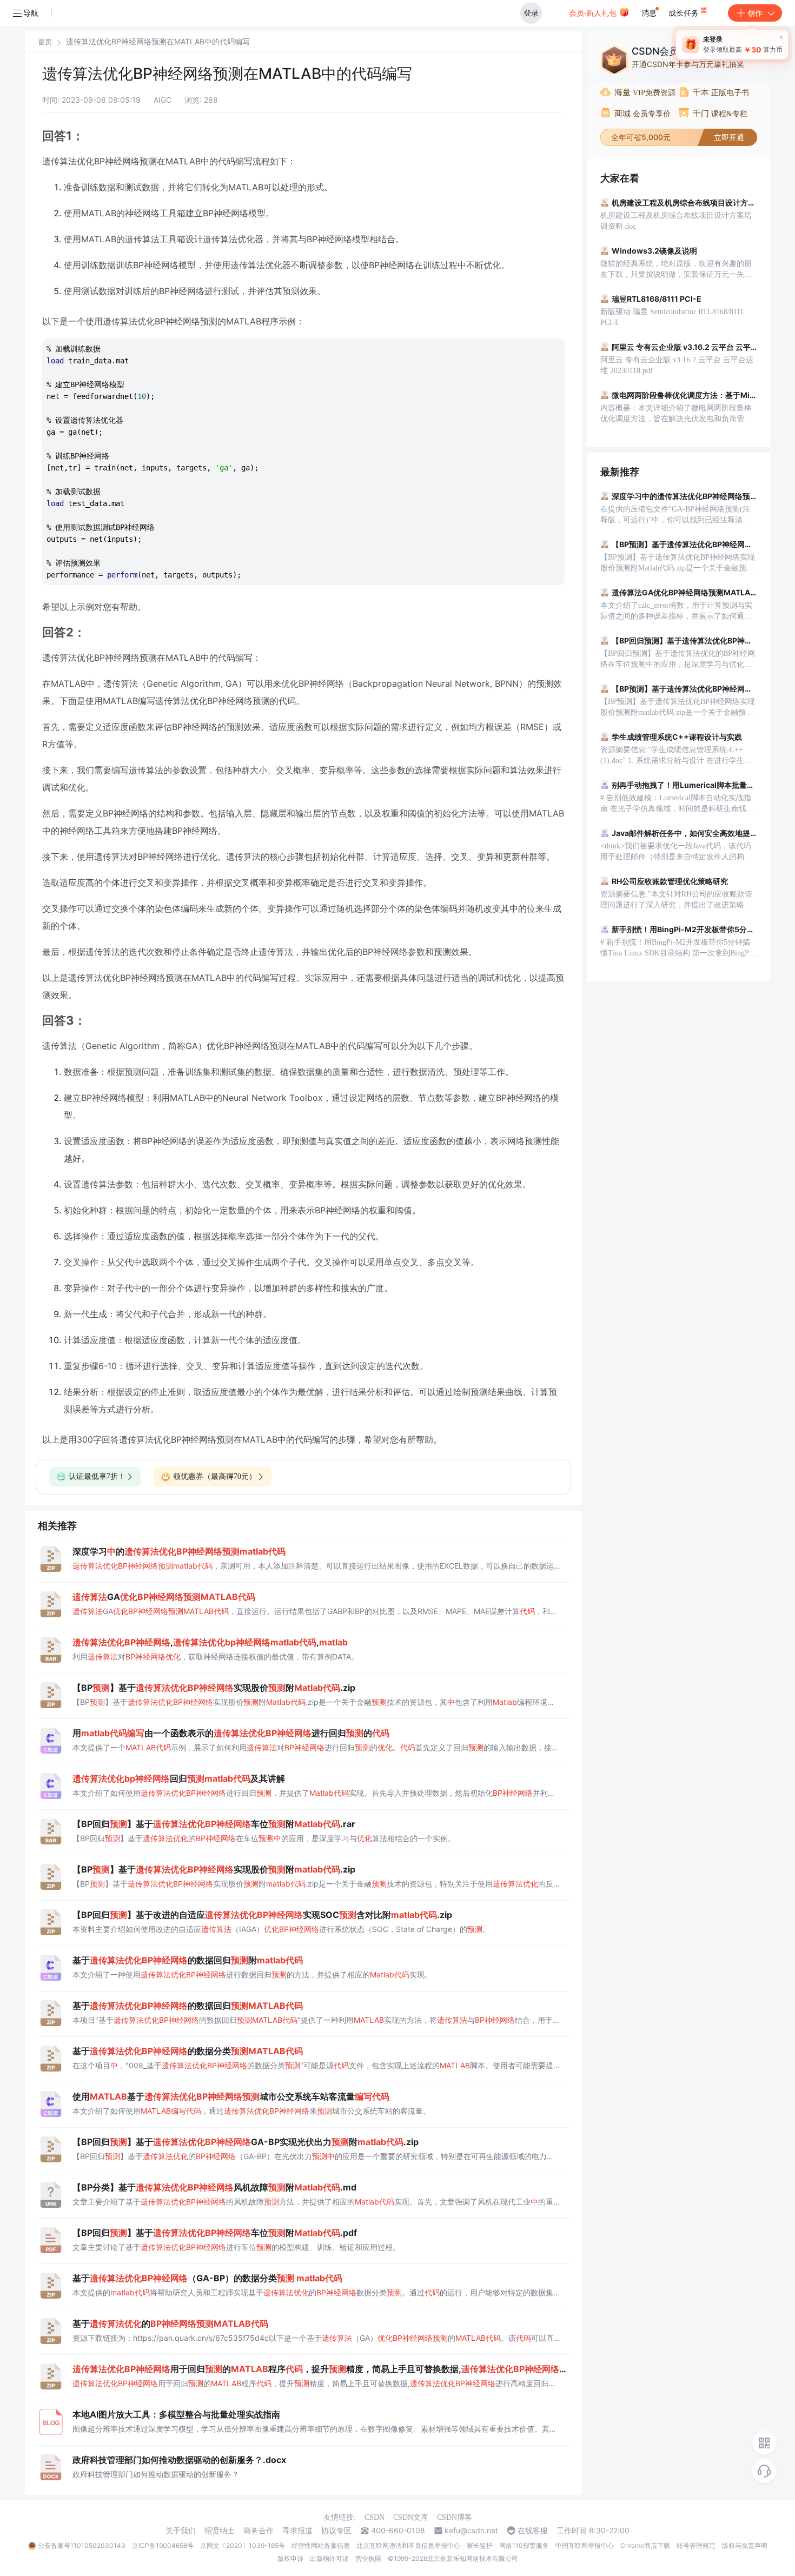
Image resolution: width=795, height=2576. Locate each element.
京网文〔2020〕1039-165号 (243, 2545)
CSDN (375, 2517)
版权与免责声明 (745, 2545)
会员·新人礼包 (594, 13)
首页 (45, 42)
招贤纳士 (220, 2531)
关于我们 (181, 2531)
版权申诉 (290, 2558)
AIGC (163, 100)
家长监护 (480, 2545)
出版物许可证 (329, 2558)
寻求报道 (297, 2531)
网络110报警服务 (524, 2545)
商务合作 (259, 2531)
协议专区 (336, 2531)
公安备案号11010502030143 (82, 2545)
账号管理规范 (696, 2545)
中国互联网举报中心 (585, 2545)
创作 (755, 13)
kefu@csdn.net (471, 2531)
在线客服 (533, 2531)
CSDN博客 (455, 2517)
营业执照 (368, 2558)
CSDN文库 (411, 2517)
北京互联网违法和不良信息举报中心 (408, 2545)
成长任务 (685, 13)
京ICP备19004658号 (163, 2545)
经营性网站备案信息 (321, 2545)
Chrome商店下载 (645, 2545)
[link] (45, 42)
